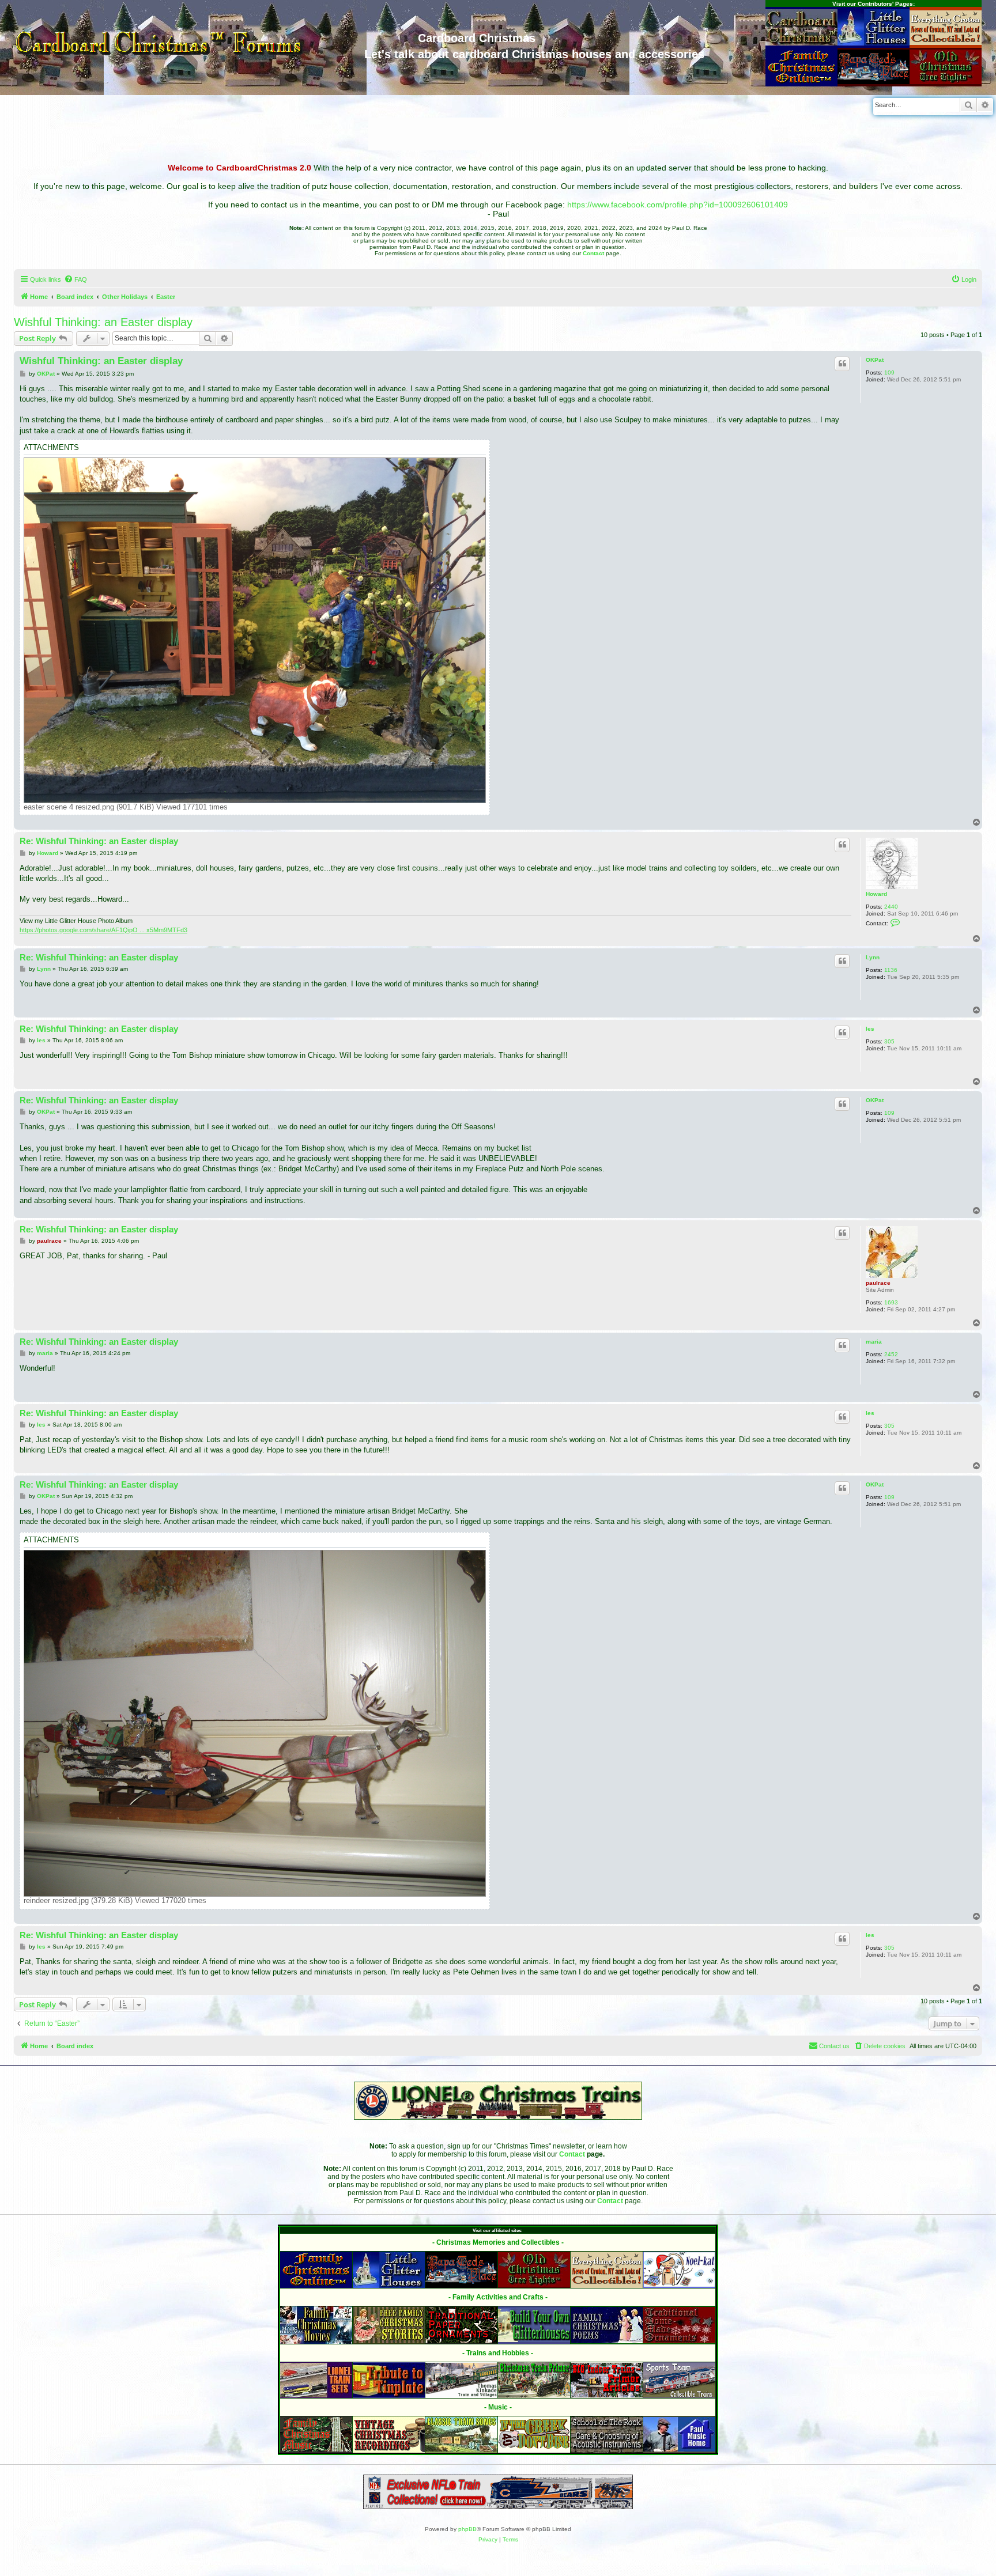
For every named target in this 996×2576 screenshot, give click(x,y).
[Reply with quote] (842, 364)
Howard (876, 894)
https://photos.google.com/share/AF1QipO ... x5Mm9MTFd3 (103, 930)
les (870, 1029)
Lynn (873, 957)
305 (889, 1041)
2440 (891, 907)
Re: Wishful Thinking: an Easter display (99, 841)
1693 (891, 1302)
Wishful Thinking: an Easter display (103, 322)
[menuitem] (76, 279)
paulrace (878, 1283)
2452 (891, 1354)
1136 (891, 970)
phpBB (467, 2529)
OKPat (875, 360)
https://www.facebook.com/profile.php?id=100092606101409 (678, 205)
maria (874, 1342)
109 (889, 372)
